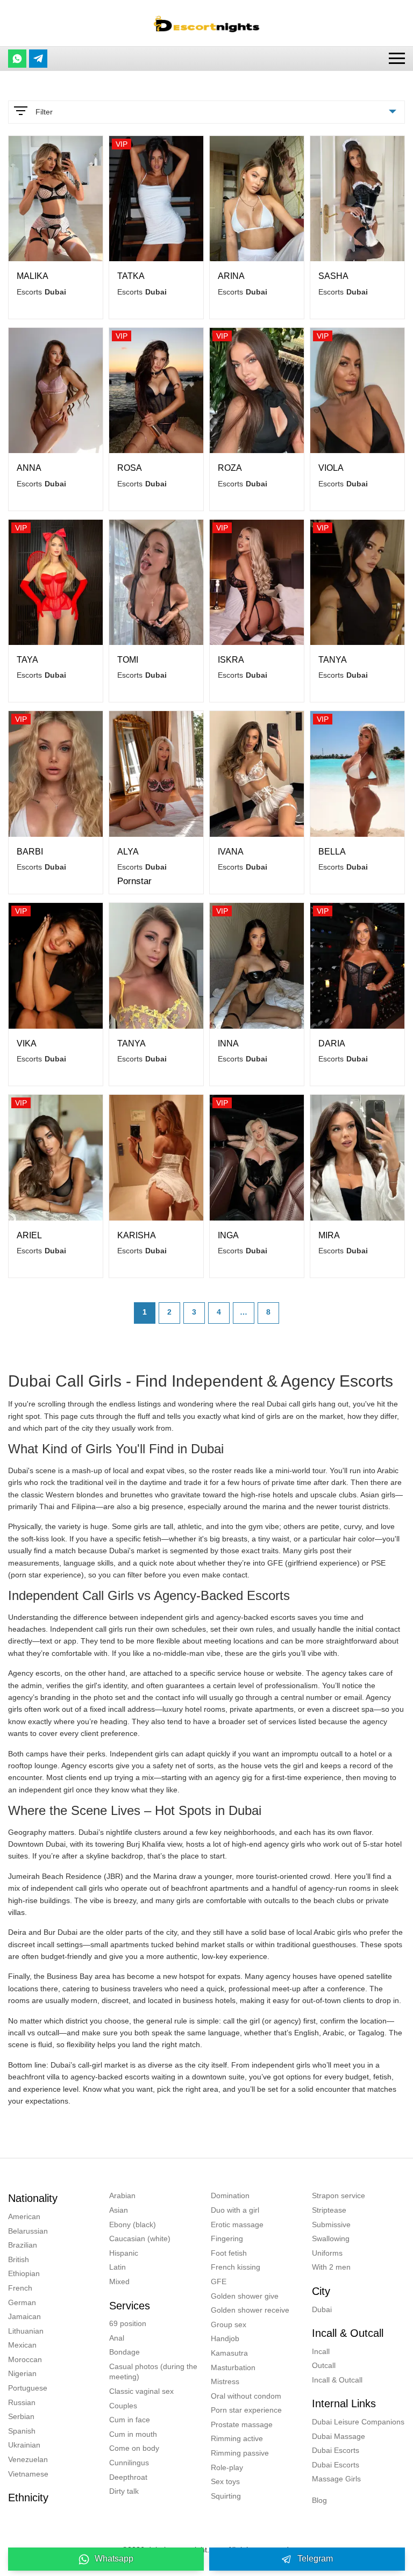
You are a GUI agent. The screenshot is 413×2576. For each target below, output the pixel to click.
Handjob (225, 2338)
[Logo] (206, 23)
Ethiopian (24, 2273)
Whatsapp (114, 2559)
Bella (332, 852)
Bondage (124, 2352)
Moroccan (25, 2359)
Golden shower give (245, 2296)
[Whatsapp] (17, 59)
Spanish (22, 2431)
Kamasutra (229, 2353)
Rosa (130, 468)
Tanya (333, 660)
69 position (128, 2323)
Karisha (137, 1235)
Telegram (315, 2559)
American (24, 2216)
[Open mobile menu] (397, 58)
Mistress (225, 2381)
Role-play (227, 2467)
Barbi (30, 852)
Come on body (134, 2448)
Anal (117, 2338)
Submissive (331, 2225)
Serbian (21, 2416)
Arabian (122, 2195)
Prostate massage (242, 2424)
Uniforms (327, 2253)
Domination (230, 2195)
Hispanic (124, 2253)
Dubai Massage (339, 2436)
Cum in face (130, 2420)
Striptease (329, 2210)
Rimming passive (240, 2453)
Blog (319, 2500)
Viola (331, 468)
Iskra (231, 660)
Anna (29, 468)
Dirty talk (124, 2491)
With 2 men (331, 2267)
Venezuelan (28, 2459)
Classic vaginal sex (141, 2391)
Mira (329, 1235)
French (20, 2288)
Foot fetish (229, 2253)
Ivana (231, 852)
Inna (228, 1043)
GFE (219, 2281)
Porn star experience (246, 2410)
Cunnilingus (129, 2463)
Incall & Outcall (337, 2380)
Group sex (229, 2324)
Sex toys (225, 2481)
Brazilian (23, 2245)
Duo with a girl (235, 2210)
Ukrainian (24, 2445)
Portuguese (28, 2388)
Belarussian (28, 2231)
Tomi (128, 660)
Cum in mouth (133, 2434)
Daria (332, 1043)
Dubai (322, 2309)
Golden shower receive (250, 2310)
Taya (27, 660)
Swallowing (331, 2238)
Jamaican (24, 2316)
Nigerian (22, 2373)
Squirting (226, 2496)
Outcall (324, 2365)
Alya (128, 852)
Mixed (119, 2281)
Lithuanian (26, 2331)
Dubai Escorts (336, 2450)
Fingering (227, 2238)
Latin (118, 2267)
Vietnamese (28, 2474)
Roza (230, 468)
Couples (123, 2406)
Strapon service (339, 2195)
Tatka (131, 276)
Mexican (22, 2345)
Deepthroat (128, 2477)
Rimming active (237, 2438)
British (19, 2259)
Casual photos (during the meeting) (153, 2372)
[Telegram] (38, 59)
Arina (231, 276)
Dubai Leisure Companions (358, 2422)
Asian (119, 2210)
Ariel (29, 1235)
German (22, 2302)
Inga (228, 1235)
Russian (22, 2402)
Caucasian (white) (140, 2238)
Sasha (333, 276)
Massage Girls (336, 2479)
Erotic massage (237, 2225)
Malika (33, 276)
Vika (27, 1043)
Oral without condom (246, 2396)
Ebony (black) (133, 2225)
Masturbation (233, 2367)
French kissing (236, 2267)
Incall (321, 2351)
